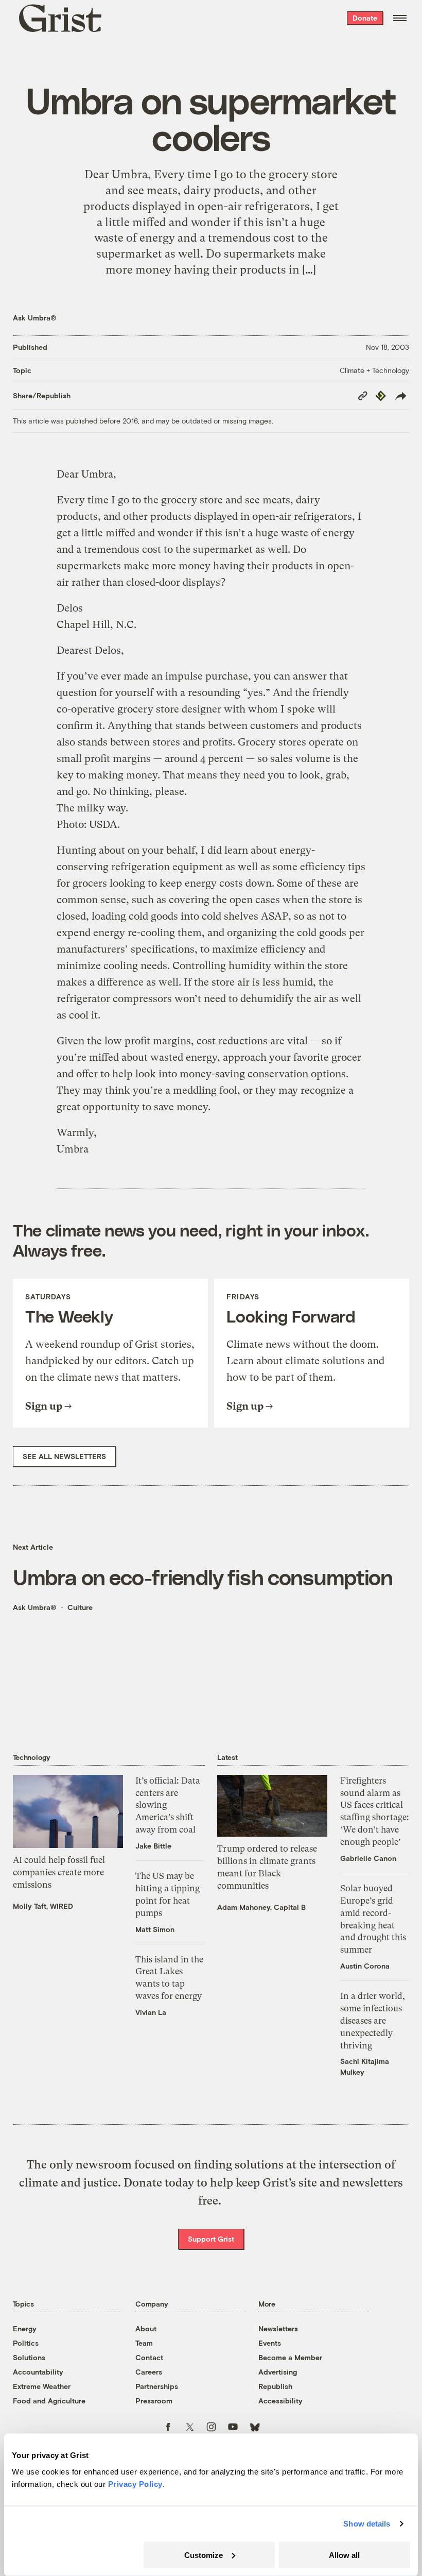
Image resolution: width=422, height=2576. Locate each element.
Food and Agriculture (49, 2401)
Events (270, 2343)
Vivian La (151, 2012)
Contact (149, 2357)
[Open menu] (400, 18)
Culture (80, 1607)
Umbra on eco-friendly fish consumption (203, 1577)
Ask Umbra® (35, 318)
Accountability (38, 2372)
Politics (26, 2343)
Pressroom (154, 2401)
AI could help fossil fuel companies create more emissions (59, 1872)
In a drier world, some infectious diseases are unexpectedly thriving (373, 2020)
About (146, 2328)
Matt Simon (155, 1929)
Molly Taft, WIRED (43, 1906)
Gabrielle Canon (368, 1858)
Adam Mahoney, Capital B (261, 1907)
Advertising (278, 2372)
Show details (367, 2524)
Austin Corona (365, 1966)
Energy (25, 2328)
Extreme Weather (42, 2386)
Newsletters (278, 2328)
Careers (149, 2372)
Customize (204, 2555)
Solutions (29, 2357)
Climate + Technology (374, 370)
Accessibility (280, 2401)
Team (144, 2343)
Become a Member (290, 2357)
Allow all (344, 2555)
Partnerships (157, 2386)
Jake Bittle (153, 1846)
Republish (275, 2386)
